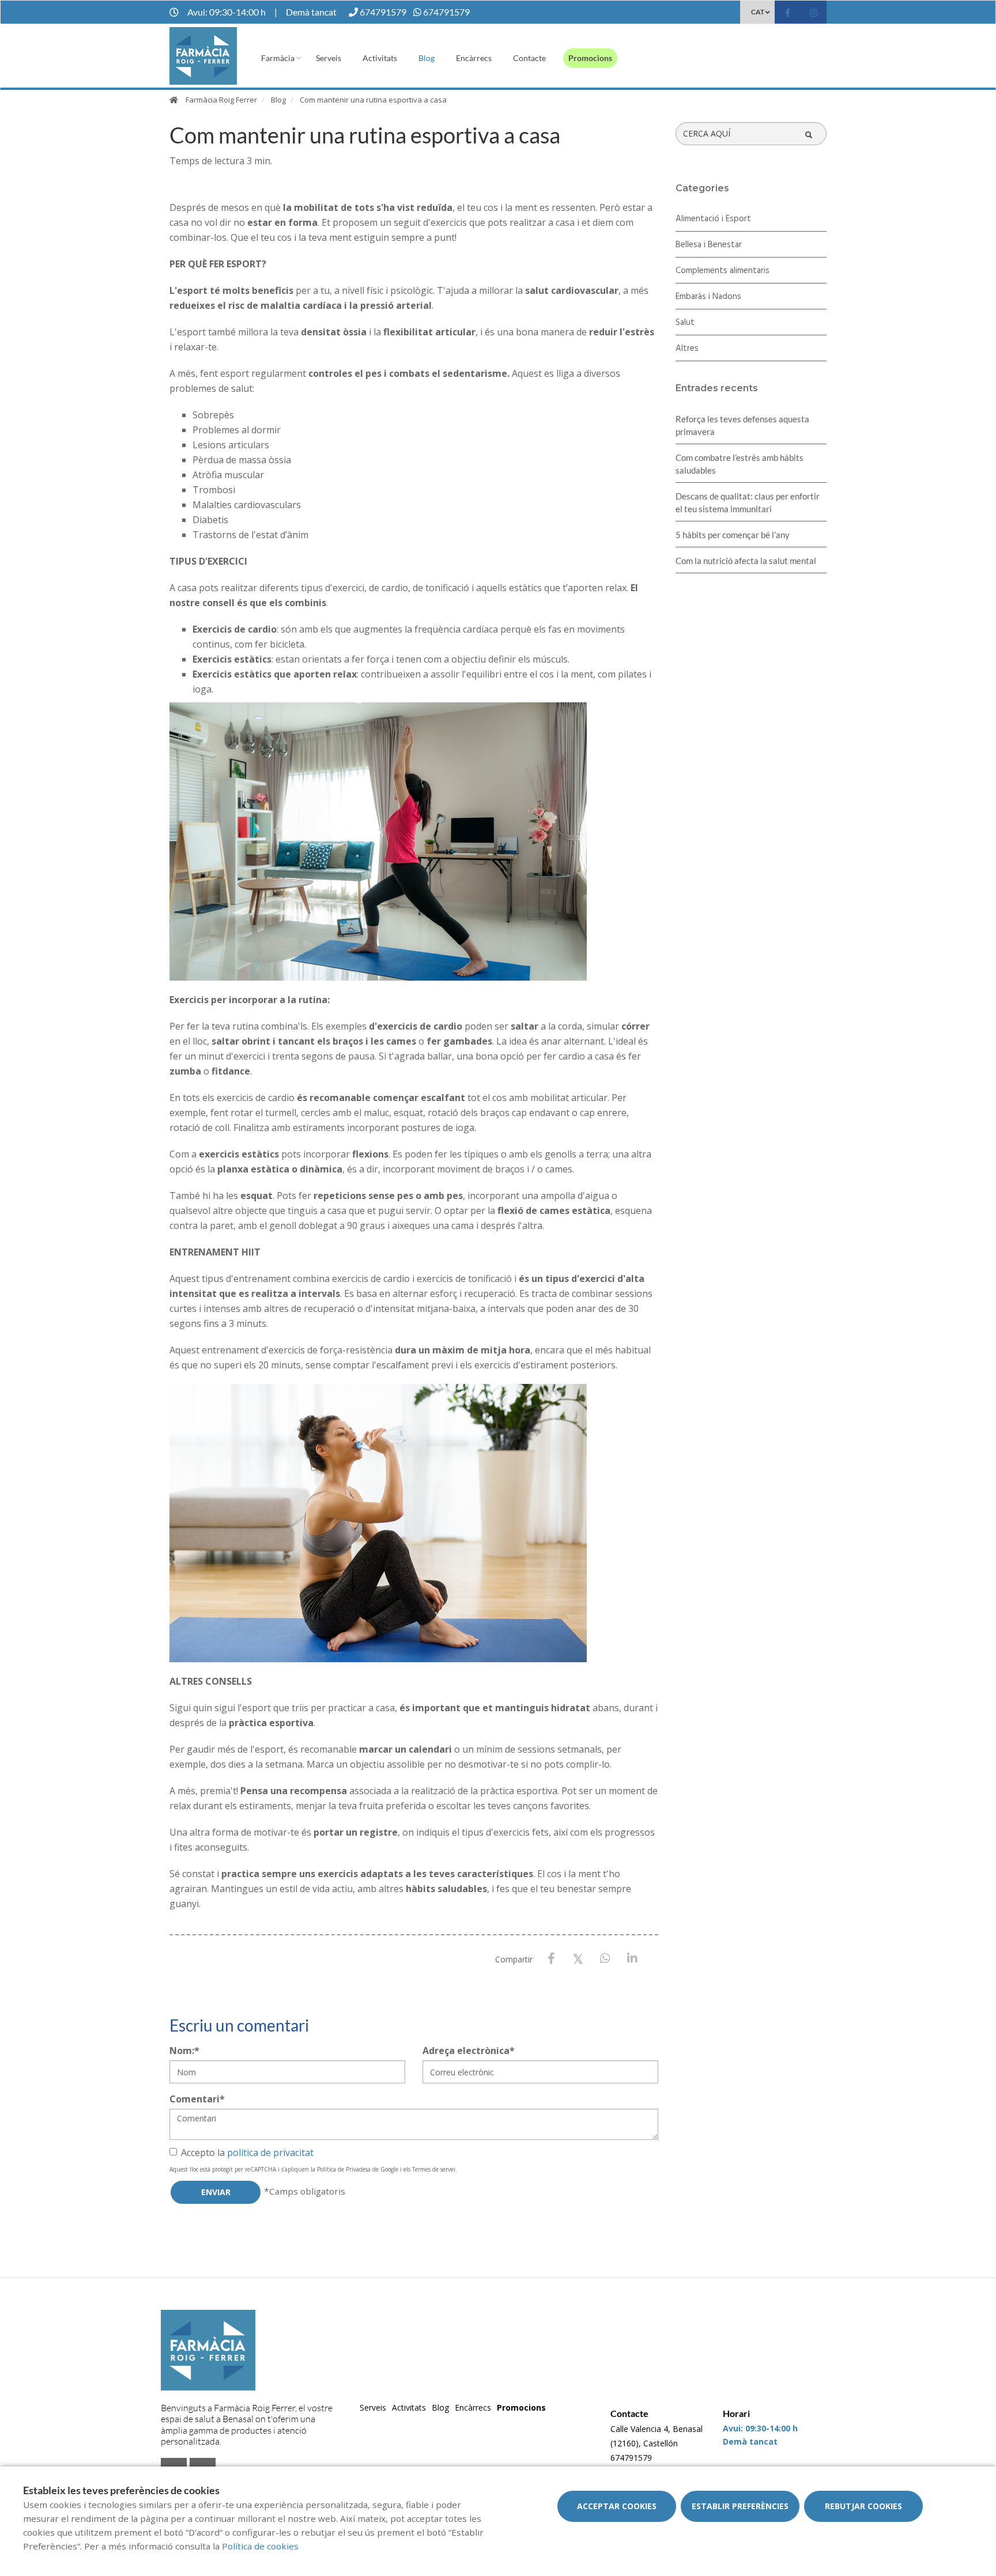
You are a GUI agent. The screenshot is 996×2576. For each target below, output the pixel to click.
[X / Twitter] (578, 1958)
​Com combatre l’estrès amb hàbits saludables (740, 464)
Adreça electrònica (469, 2051)
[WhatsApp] (605, 1959)
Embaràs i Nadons (708, 297)
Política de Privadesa (344, 2169)
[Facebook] (551, 1959)
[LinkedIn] (633, 1959)
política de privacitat (270, 2153)
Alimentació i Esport (713, 219)
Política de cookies (260, 2546)
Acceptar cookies (617, 2506)
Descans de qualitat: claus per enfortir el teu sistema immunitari (748, 502)
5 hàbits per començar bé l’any (733, 535)
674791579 (631, 2458)
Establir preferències (740, 2506)
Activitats (380, 58)
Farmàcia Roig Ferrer (221, 100)
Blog (427, 58)
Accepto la (247, 2153)
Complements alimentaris (723, 271)
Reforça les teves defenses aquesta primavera (742, 425)
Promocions (590, 58)
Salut (685, 323)
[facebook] (788, 14)
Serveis (329, 58)
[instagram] (814, 14)
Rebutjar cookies (863, 2506)
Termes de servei (434, 2169)
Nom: (184, 2051)
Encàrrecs (474, 58)
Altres (687, 349)
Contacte (529, 58)
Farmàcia (278, 58)
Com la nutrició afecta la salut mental (746, 561)
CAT (758, 12)
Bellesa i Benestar (709, 245)
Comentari (197, 2099)
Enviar (216, 2192)
